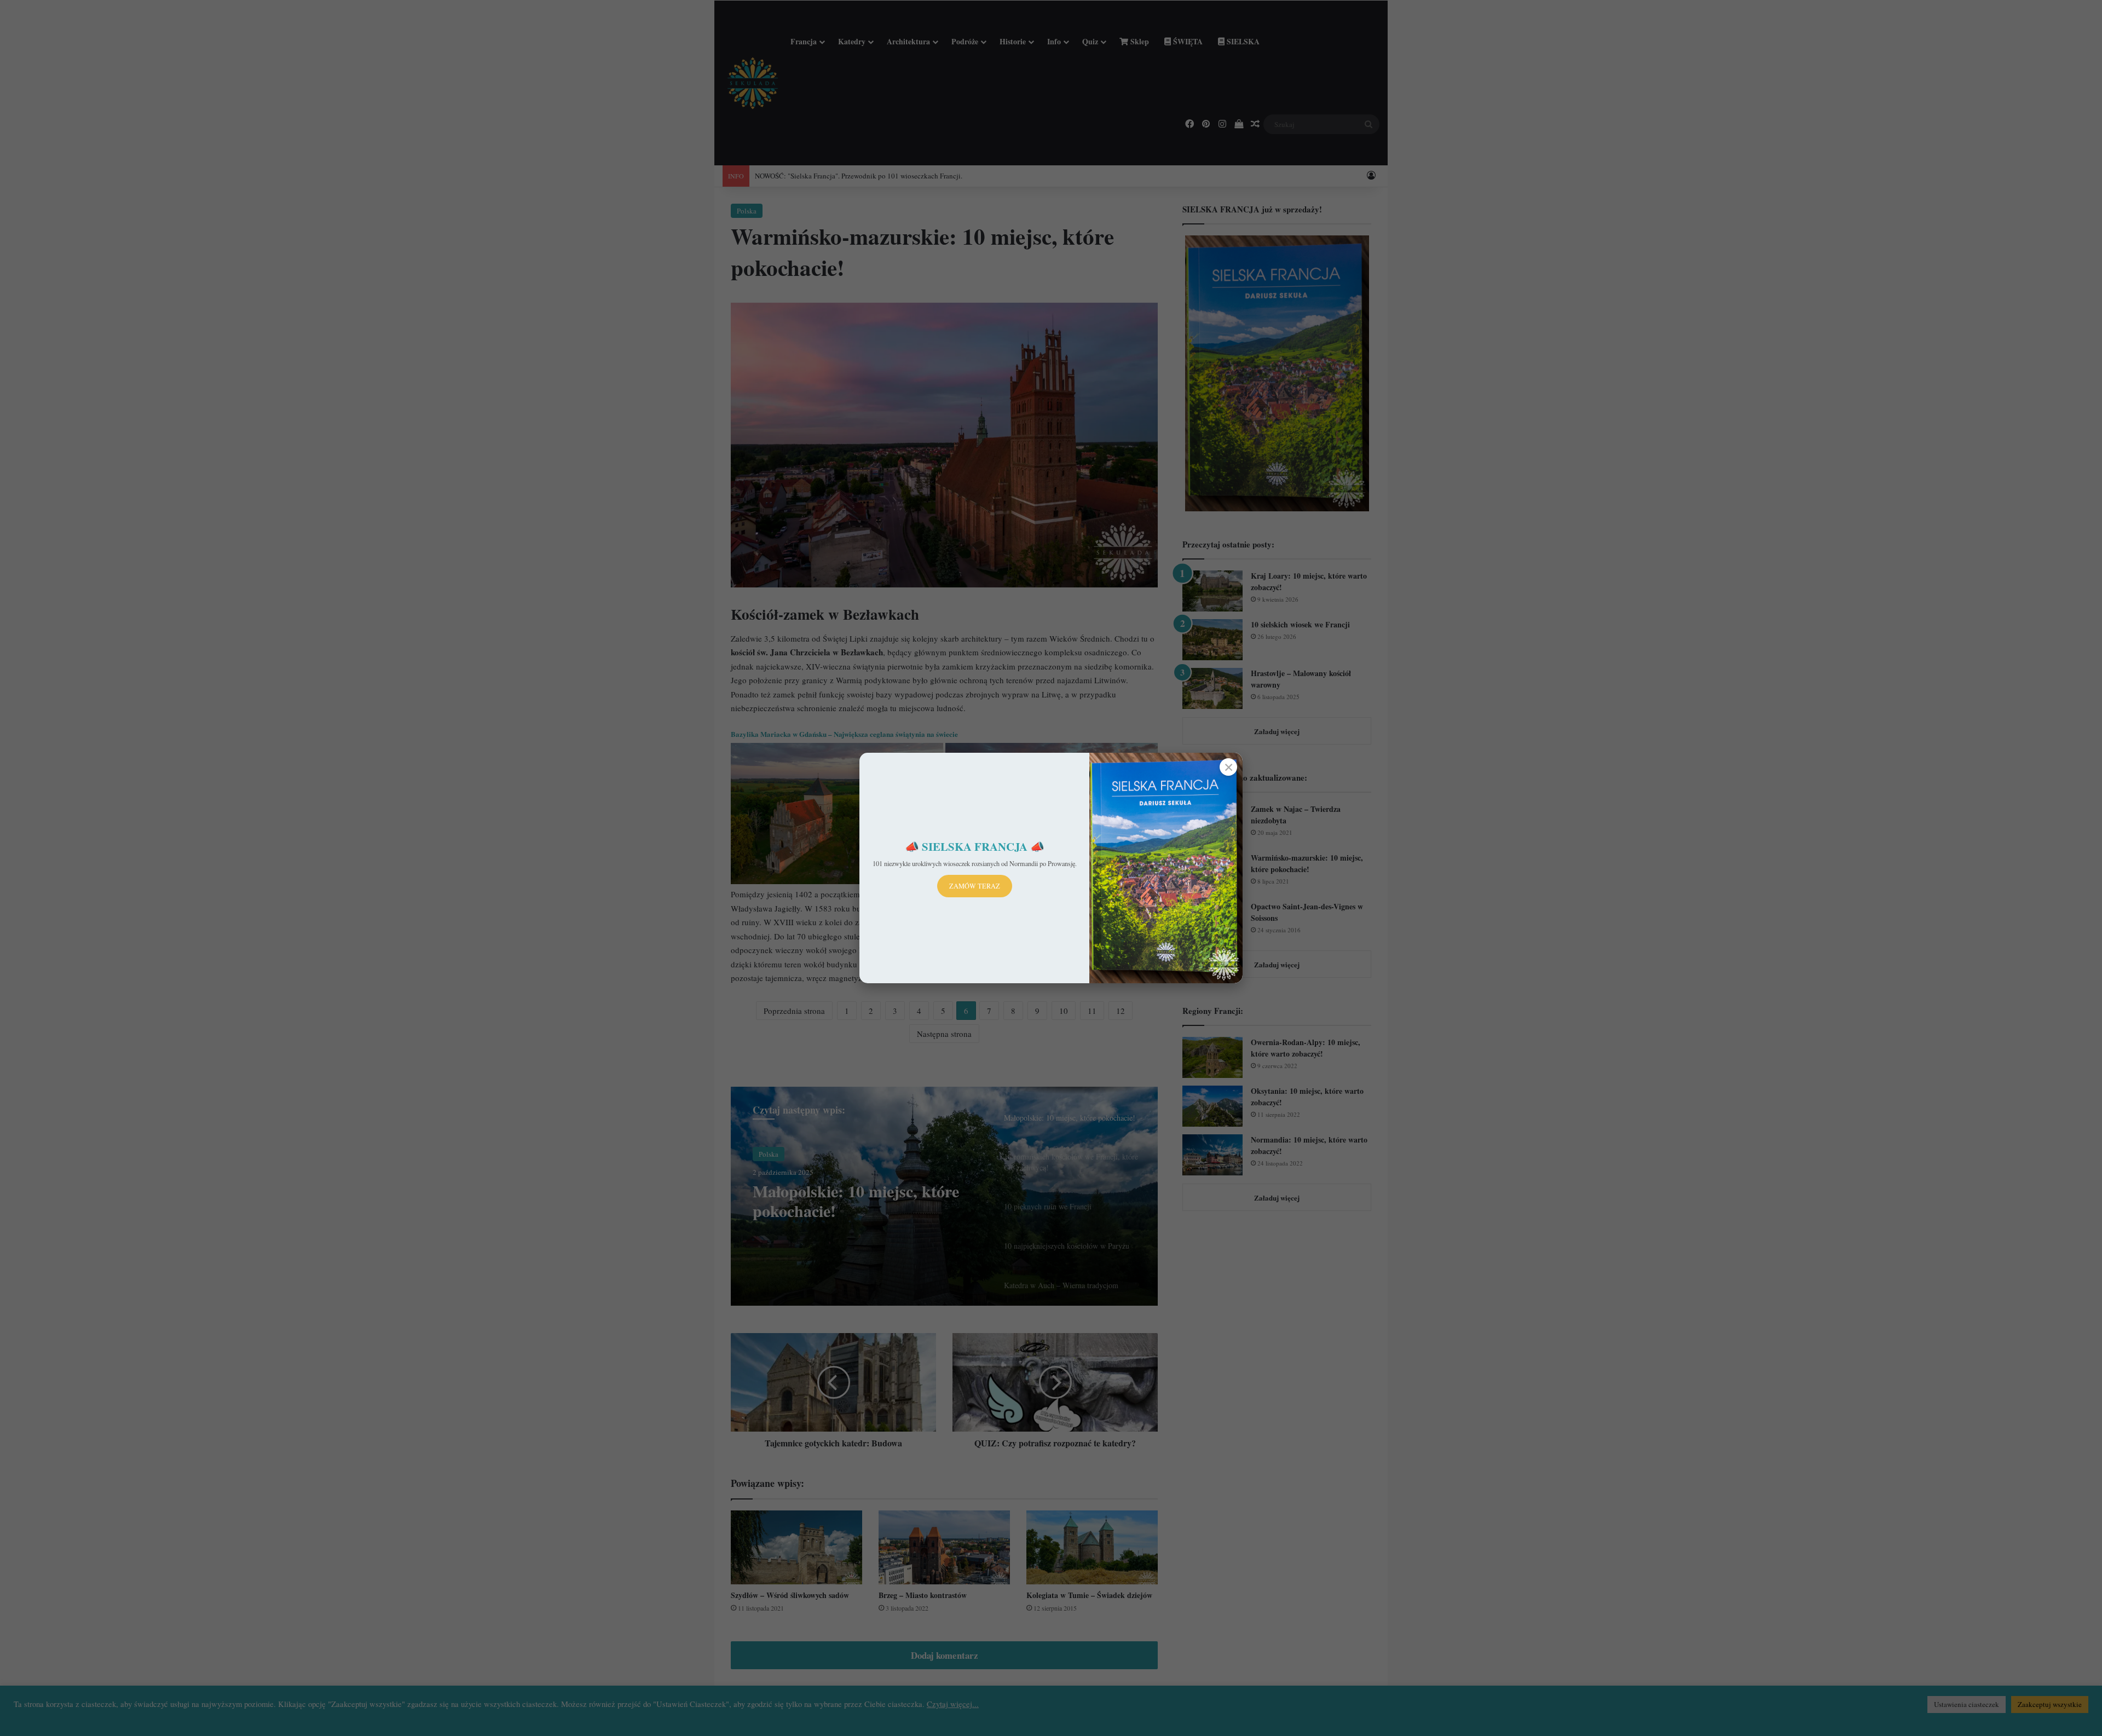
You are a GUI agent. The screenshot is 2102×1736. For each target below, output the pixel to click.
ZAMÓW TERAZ (975, 886)
